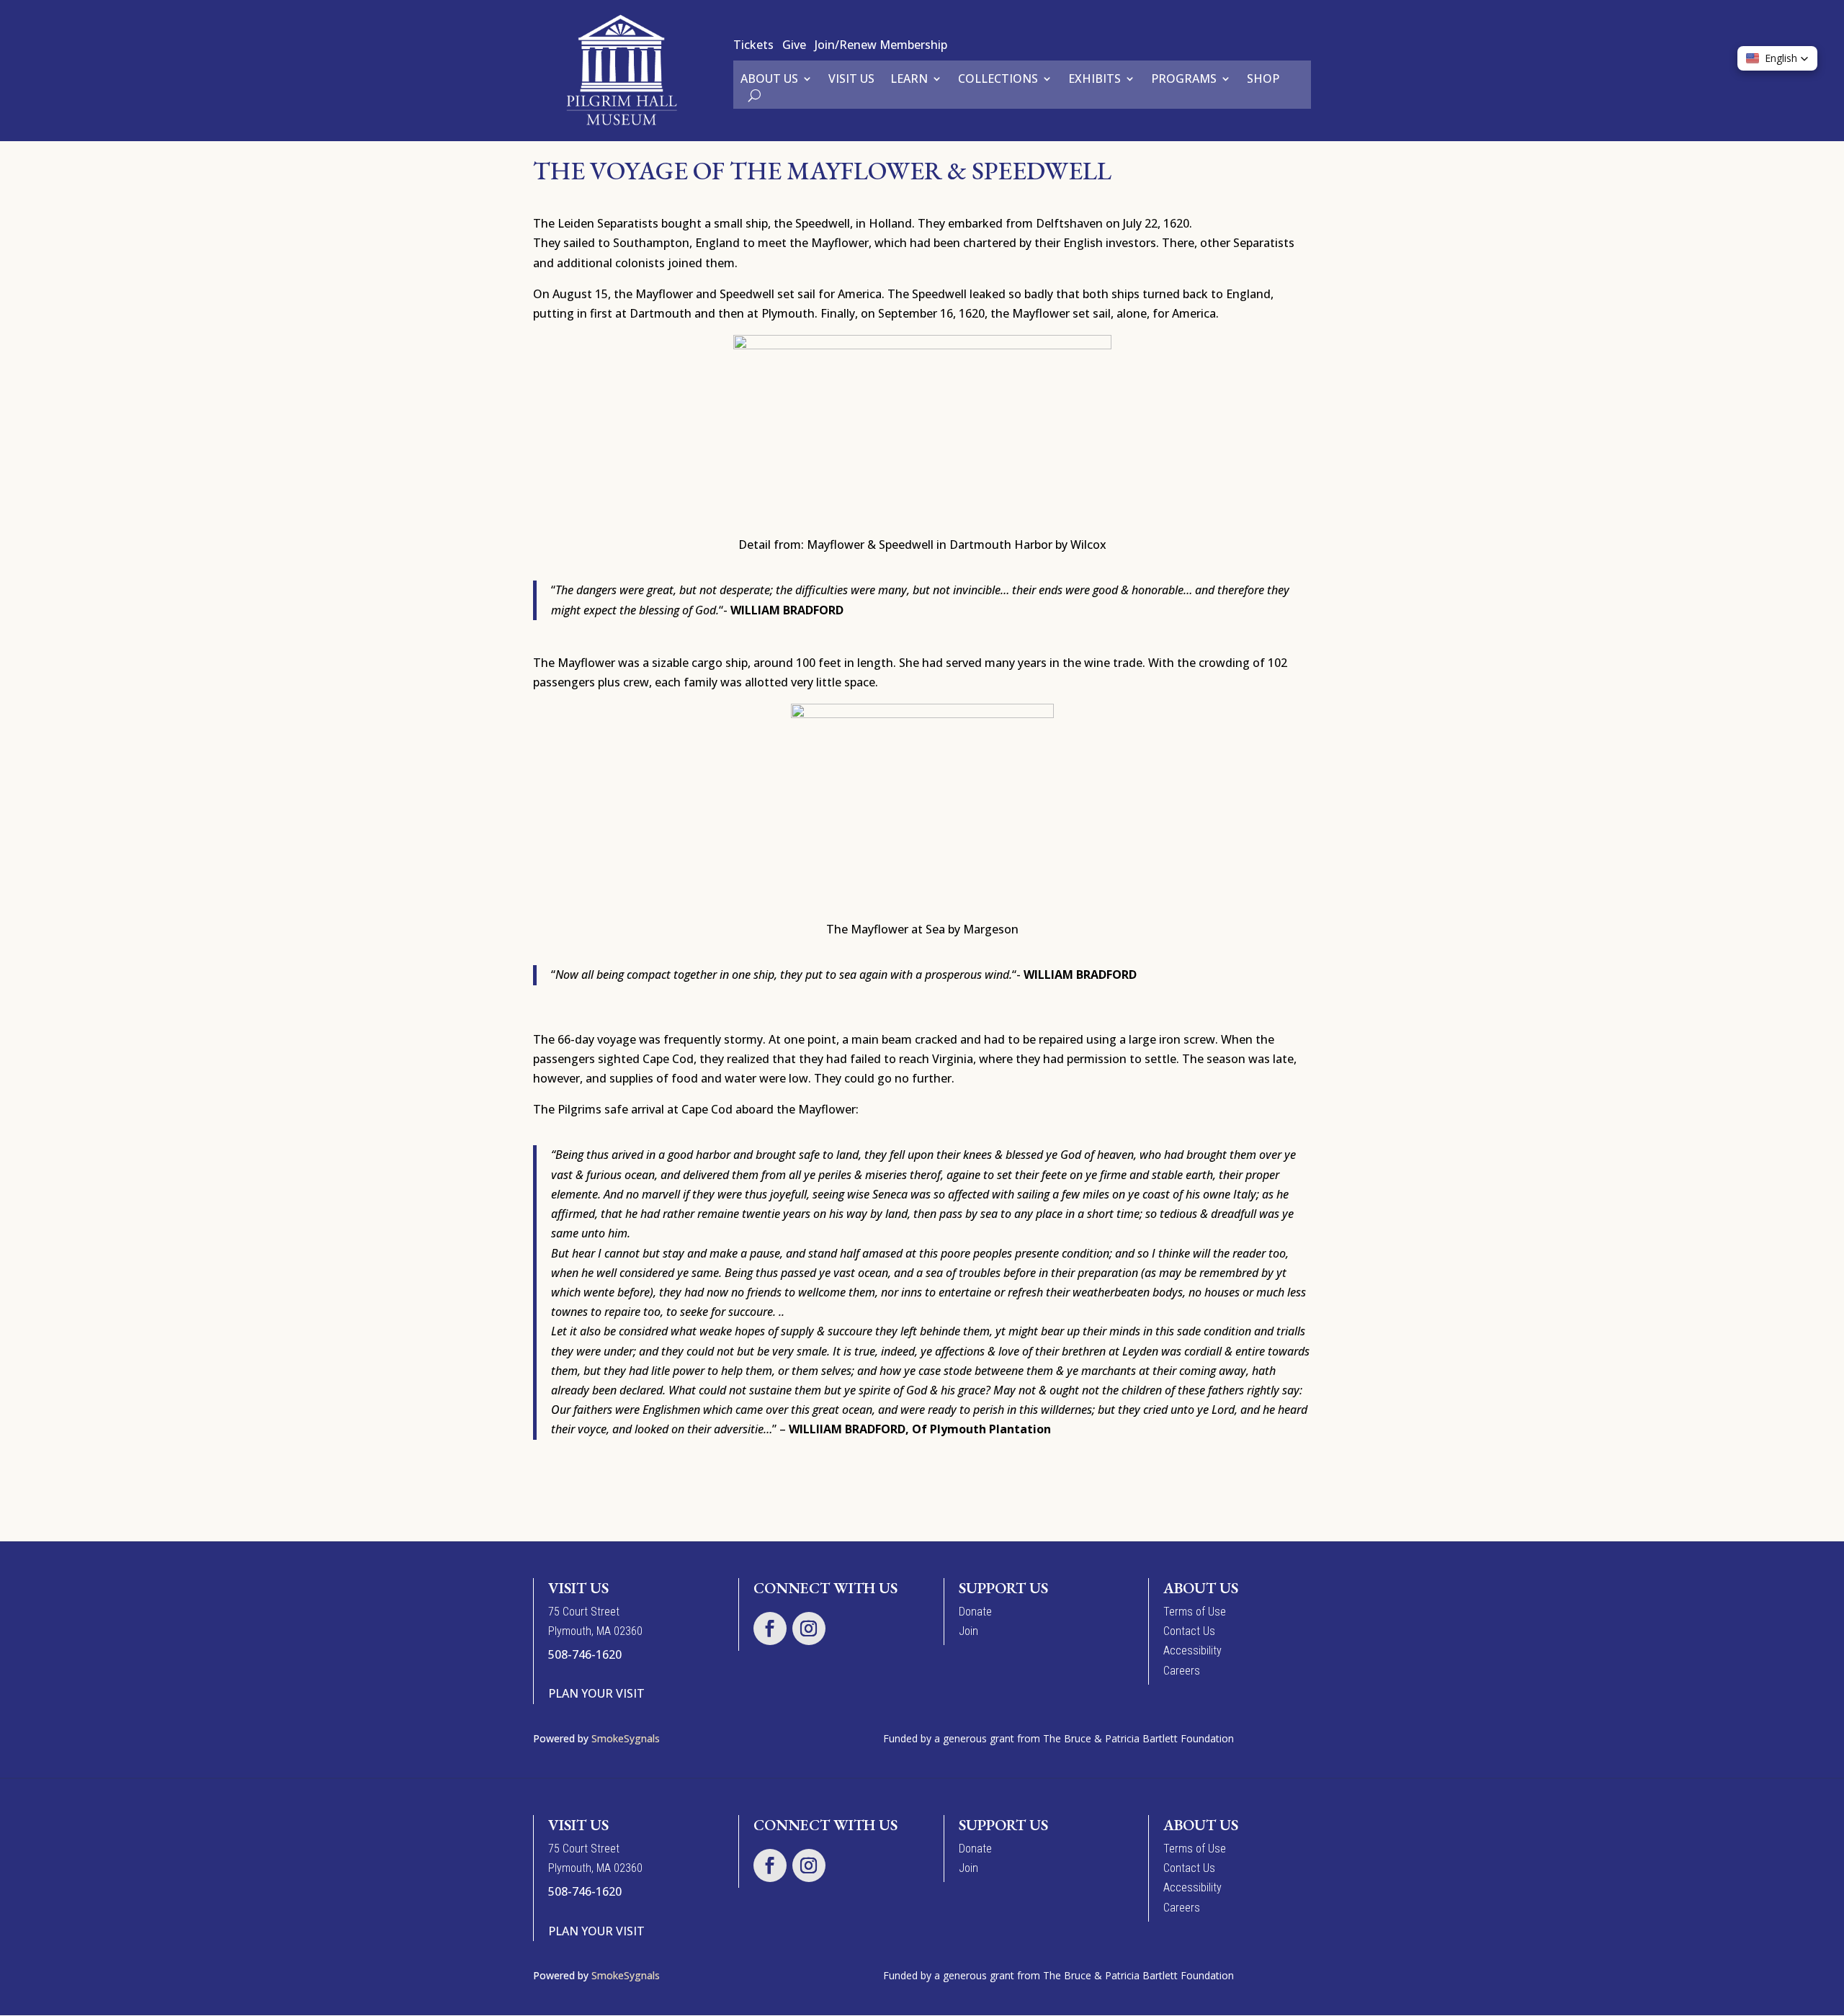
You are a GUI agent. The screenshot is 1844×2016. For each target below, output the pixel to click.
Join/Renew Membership (881, 45)
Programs (1184, 80)
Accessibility (1192, 1650)
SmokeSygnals (627, 1738)
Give (794, 45)
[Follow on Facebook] (770, 1629)
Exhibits (1095, 80)
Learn (909, 80)
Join (968, 1631)
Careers (1182, 1671)
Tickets (753, 45)
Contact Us (1189, 1631)
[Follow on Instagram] (809, 1629)
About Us (769, 80)
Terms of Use (1195, 1612)
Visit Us (851, 80)
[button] (1777, 58)
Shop (1263, 80)
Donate (975, 1612)
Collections (998, 80)
